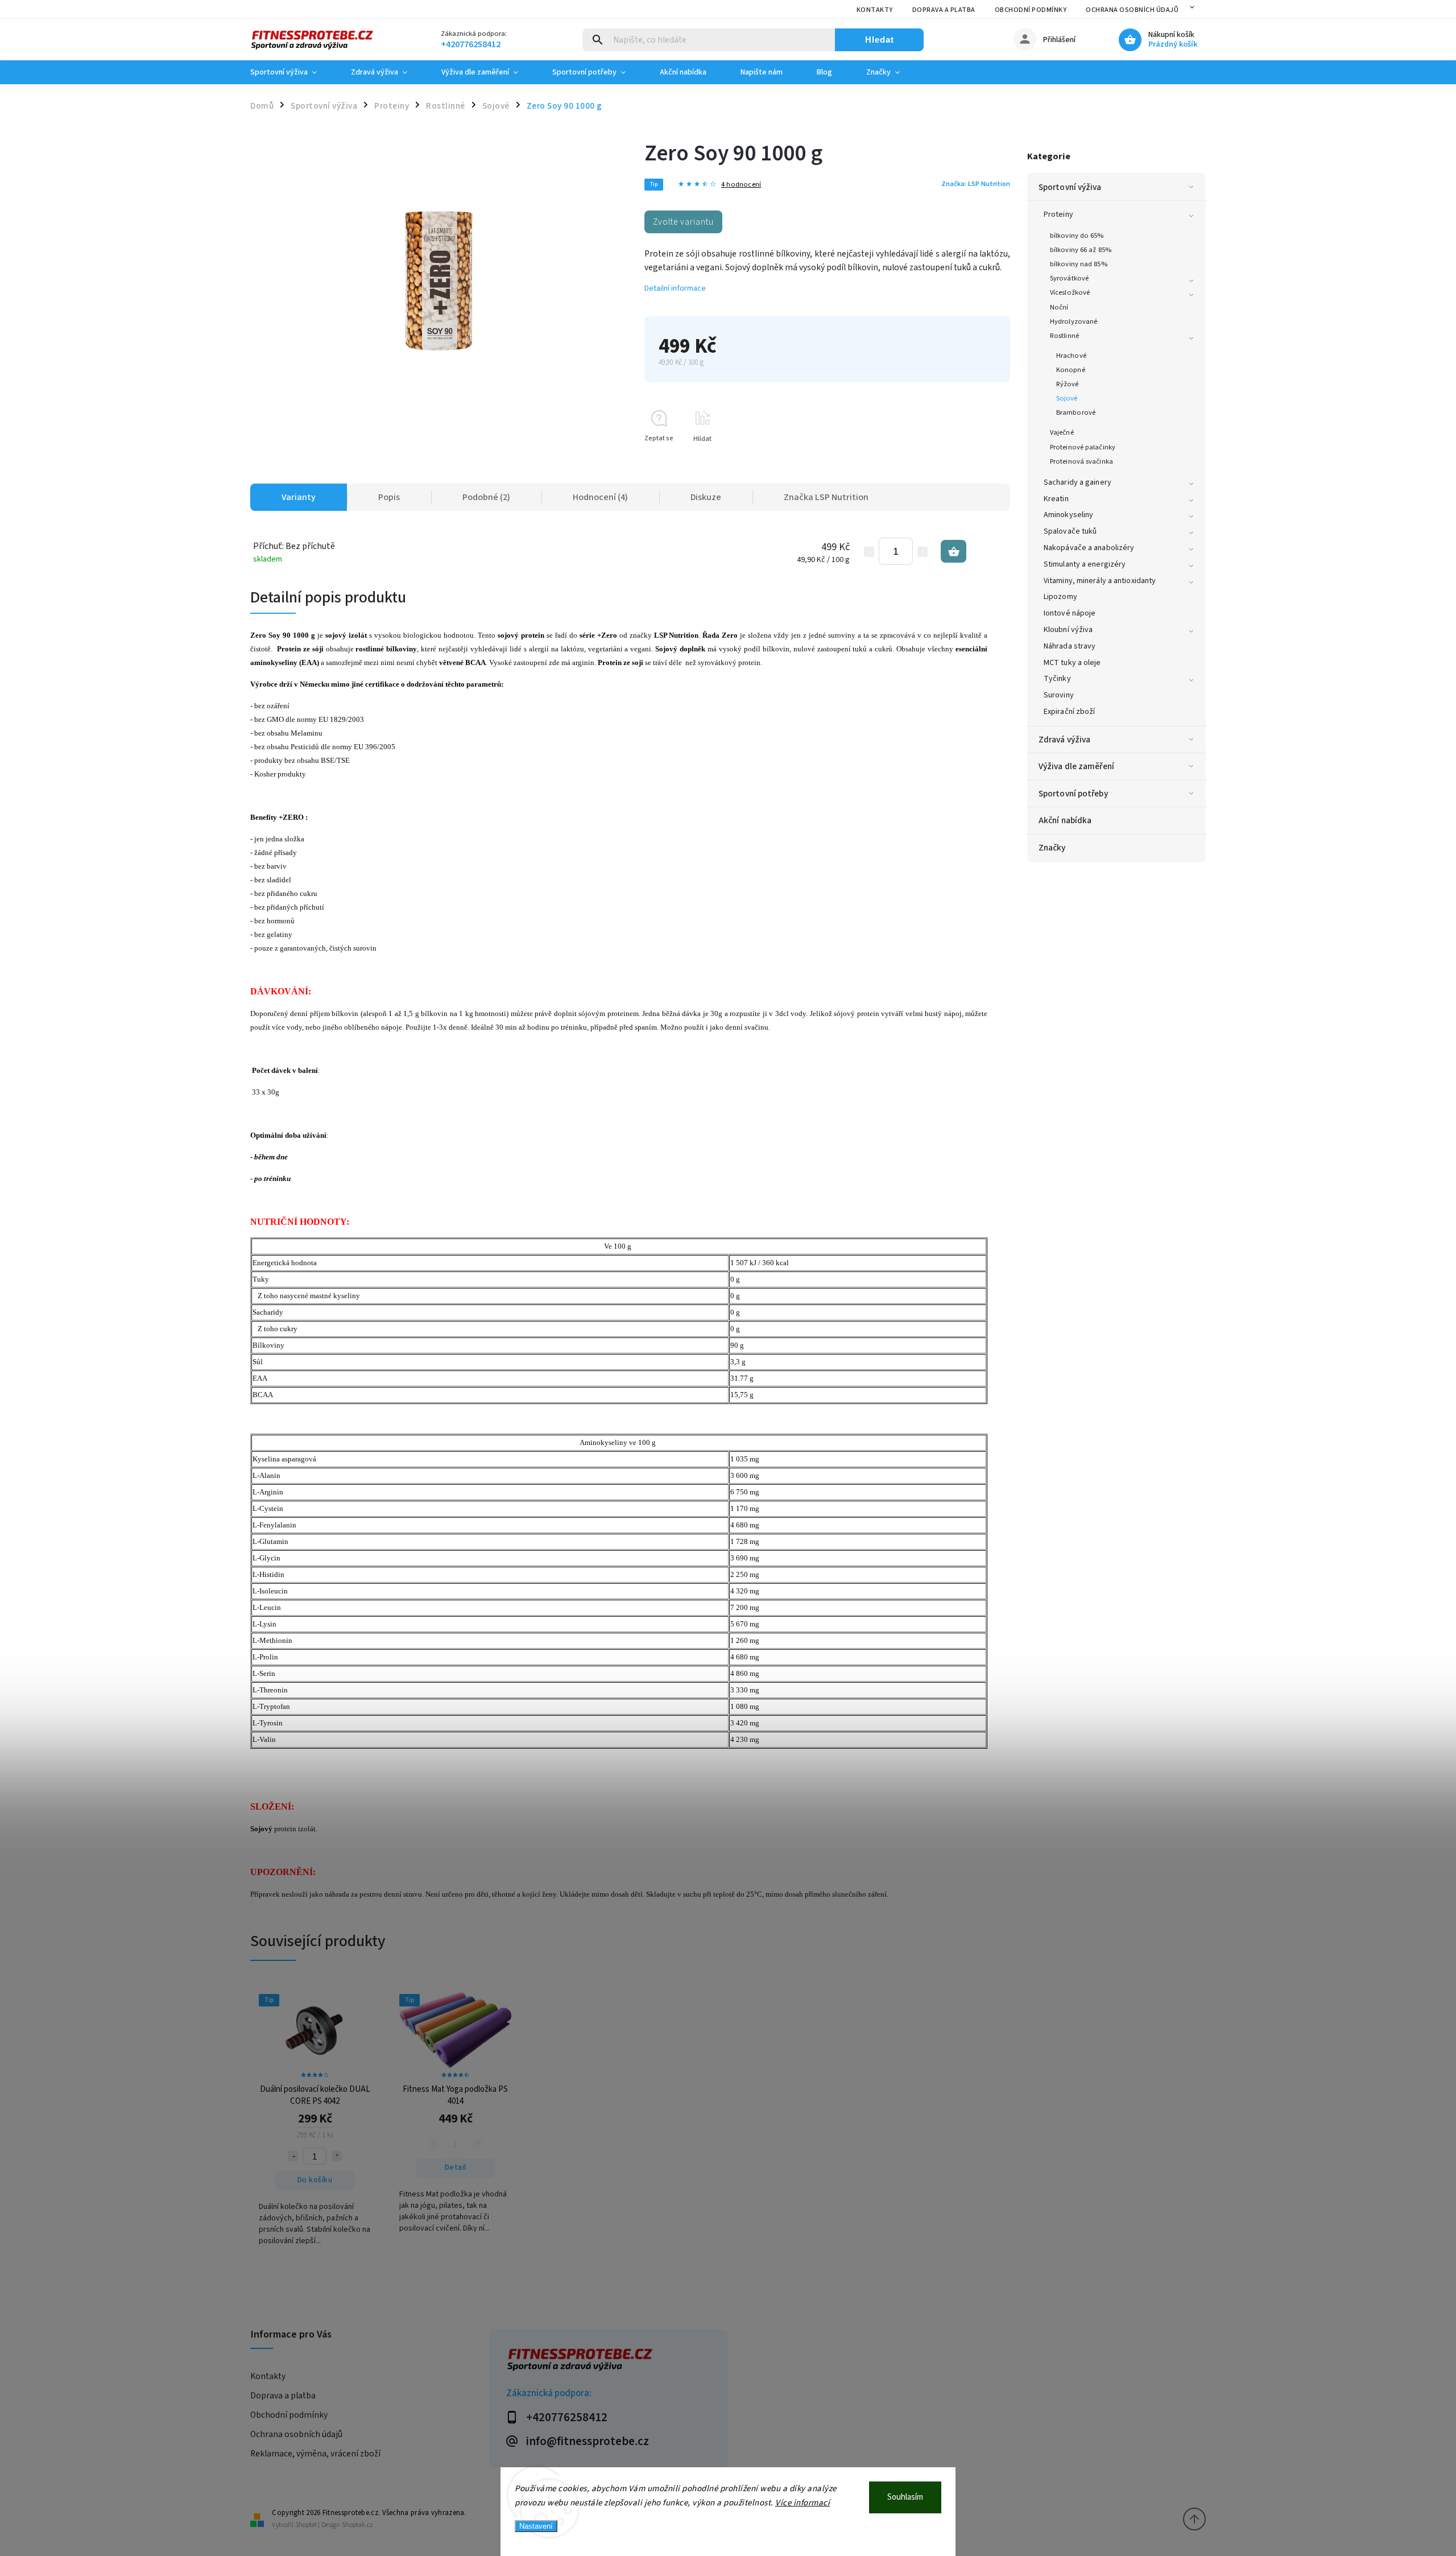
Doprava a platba (944, 10)
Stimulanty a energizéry (1085, 564)
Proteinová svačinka (1081, 461)
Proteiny (1058, 214)
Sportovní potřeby (1073, 794)
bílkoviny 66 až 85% (1081, 250)
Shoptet (306, 2525)
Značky (1052, 848)
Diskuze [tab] (706, 497)
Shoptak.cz (357, 2525)
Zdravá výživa (1064, 740)
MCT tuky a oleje (1072, 663)
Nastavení (536, 2526)
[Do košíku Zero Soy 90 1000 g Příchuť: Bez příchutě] (954, 551)
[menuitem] (292, 72)
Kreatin (1056, 499)
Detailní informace (675, 288)
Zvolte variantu (683, 222)
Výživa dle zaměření (1076, 766)
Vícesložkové (1070, 292)
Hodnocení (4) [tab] (600, 497)
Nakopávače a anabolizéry (1089, 548)
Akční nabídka (1065, 820)
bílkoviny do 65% (1077, 236)
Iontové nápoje (1070, 613)
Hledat (880, 40)
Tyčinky (1057, 679)
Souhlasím (905, 2497)
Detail (456, 2167)
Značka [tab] (826, 497)
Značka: (976, 184)
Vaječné (1062, 432)
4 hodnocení (741, 185)
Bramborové (1076, 412)
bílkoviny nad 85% (1079, 264)
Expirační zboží (1070, 712)
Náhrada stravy (1070, 646)
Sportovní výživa (1070, 187)
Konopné (1071, 370)
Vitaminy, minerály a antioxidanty (1100, 581)
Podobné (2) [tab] (486, 497)
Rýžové (1068, 384)
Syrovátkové (1069, 278)
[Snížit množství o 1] (869, 552)
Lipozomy (1060, 597)
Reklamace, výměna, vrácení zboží (315, 2454)
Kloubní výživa (1068, 630)
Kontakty (875, 10)
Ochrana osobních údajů (1132, 10)
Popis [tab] (389, 497)
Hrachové (1071, 356)
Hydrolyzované (1074, 321)
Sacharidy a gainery (1077, 482)
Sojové (1067, 398)
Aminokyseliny (1068, 515)
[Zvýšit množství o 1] (923, 552)
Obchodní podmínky (1031, 10)
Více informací (803, 2503)
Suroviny (1059, 695)
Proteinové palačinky (1083, 447)
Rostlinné (1064, 336)
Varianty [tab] (299, 497)
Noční (1059, 307)
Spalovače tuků (1070, 531)
